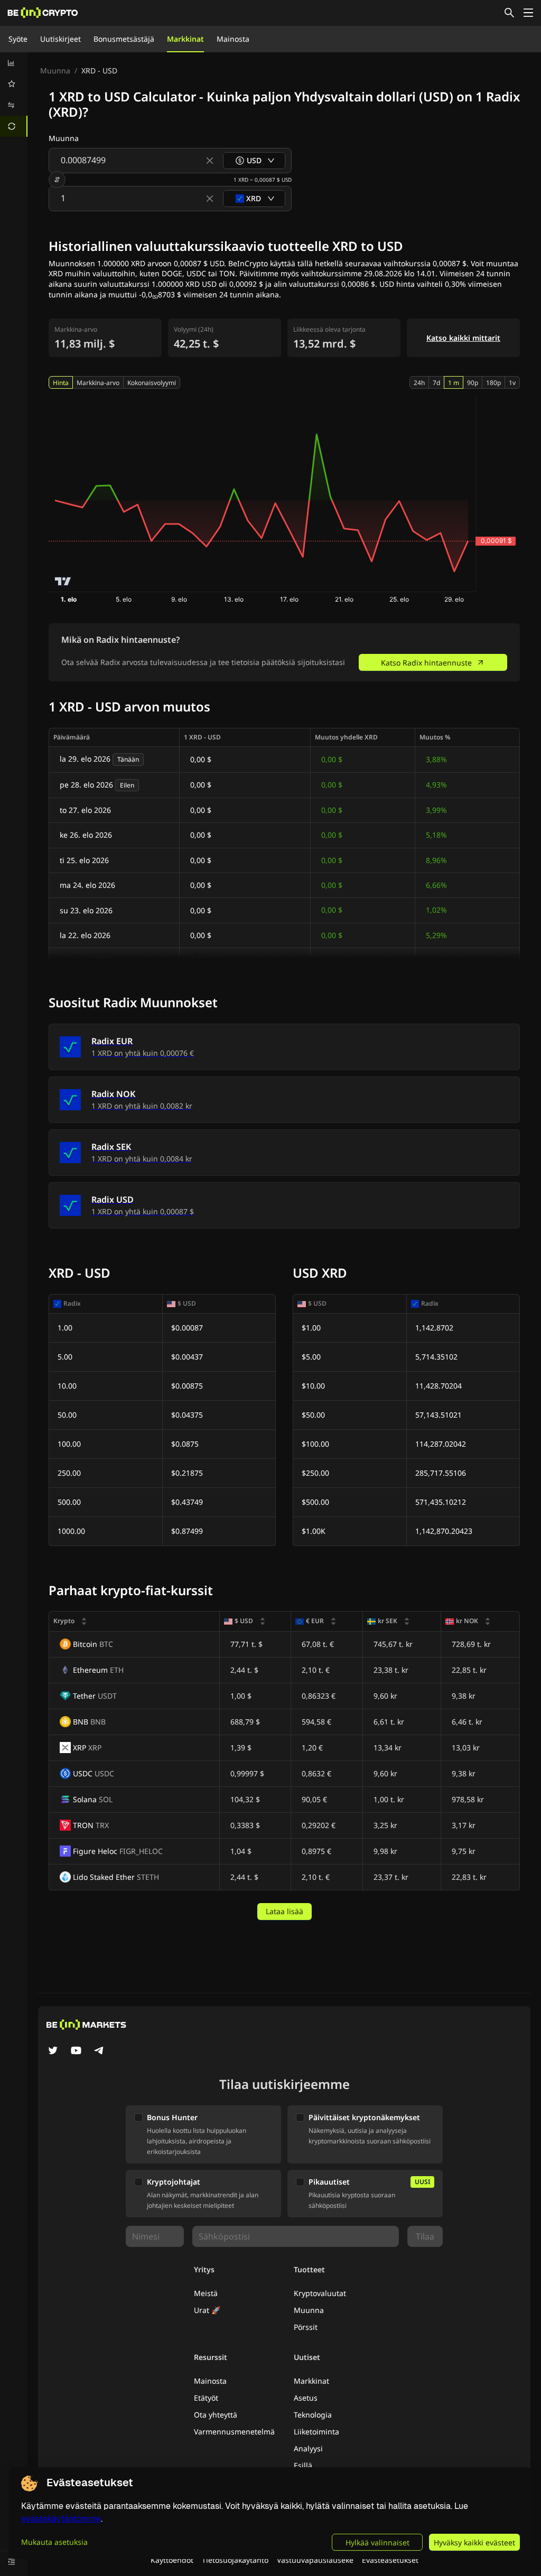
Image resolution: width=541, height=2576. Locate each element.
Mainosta (233, 39)
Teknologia (313, 2415)
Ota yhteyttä (216, 2415)
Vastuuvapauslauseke (315, 2560)
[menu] (14, 95)
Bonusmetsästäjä (124, 39)
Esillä (303, 2465)
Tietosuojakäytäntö (235, 2560)
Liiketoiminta (316, 2432)
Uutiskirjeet (60, 39)
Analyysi (308, 2448)
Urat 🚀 (207, 2310)
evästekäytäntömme (61, 2519)
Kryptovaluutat (320, 2293)
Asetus (306, 2398)
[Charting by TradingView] (63, 581)
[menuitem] (14, 63)
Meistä (206, 2293)
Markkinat (185, 39)
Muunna (55, 71)
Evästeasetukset (390, 2560)
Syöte (18, 39)
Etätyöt (206, 2398)
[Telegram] (99, 2052)
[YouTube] (76, 2052)
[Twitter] (53, 2052)
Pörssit (306, 2327)
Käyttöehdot (172, 2560)
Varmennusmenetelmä (234, 2432)
